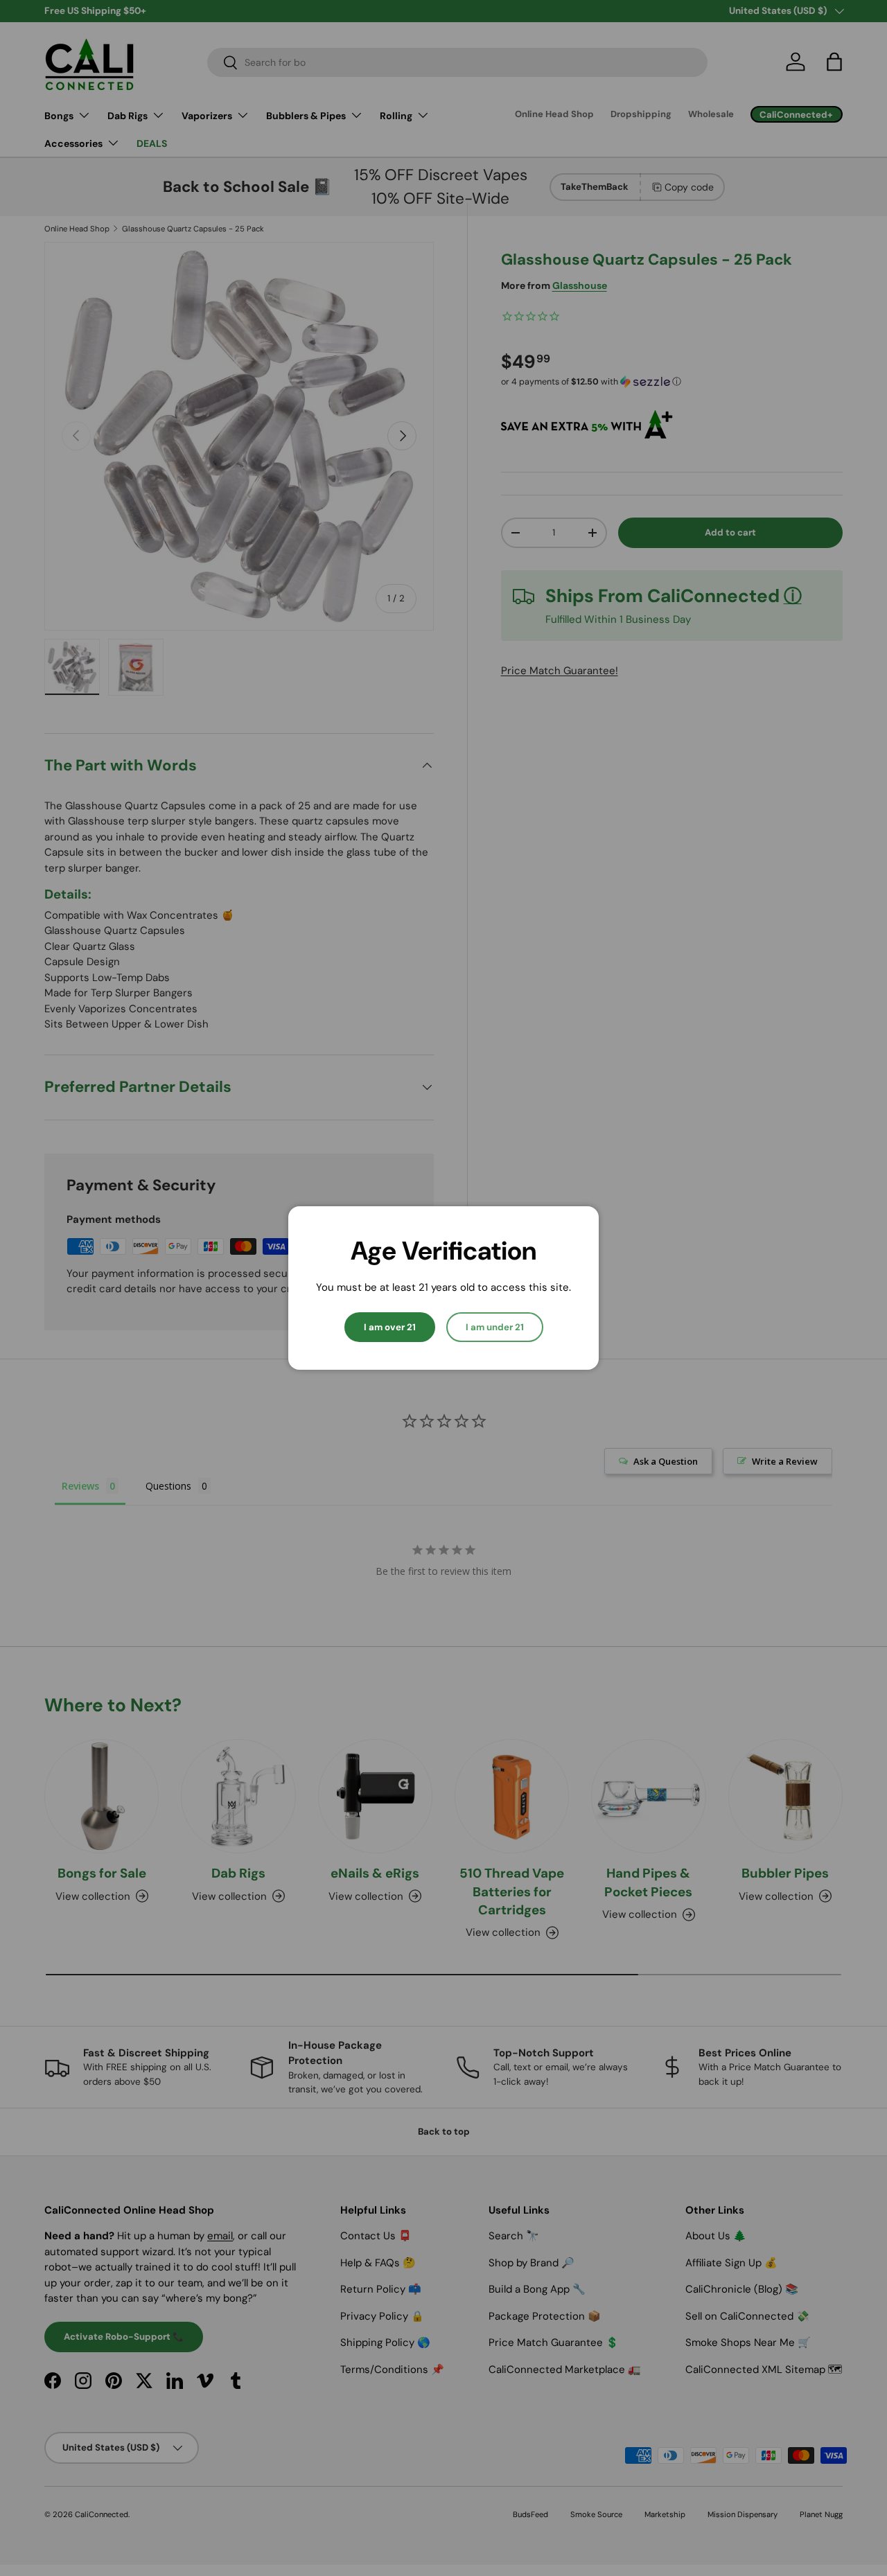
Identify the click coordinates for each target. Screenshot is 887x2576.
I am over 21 (390, 1327)
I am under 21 (495, 1327)
